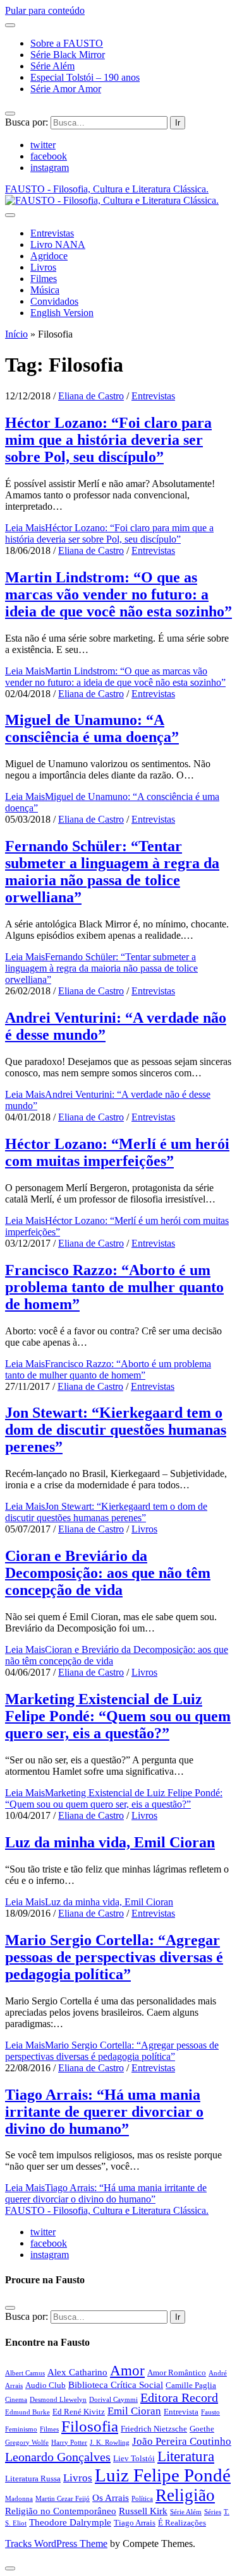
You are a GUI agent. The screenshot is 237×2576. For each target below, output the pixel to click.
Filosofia (90, 2426)
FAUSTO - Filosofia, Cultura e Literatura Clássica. (107, 2210)
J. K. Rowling (110, 2443)
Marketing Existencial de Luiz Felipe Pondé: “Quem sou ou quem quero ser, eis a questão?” (118, 1716)
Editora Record (179, 2397)
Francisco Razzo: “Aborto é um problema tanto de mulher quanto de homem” (114, 1287)
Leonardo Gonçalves (58, 2457)
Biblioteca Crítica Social (116, 2385)
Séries (213, 2512)
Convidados (54, 301)
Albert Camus (25, 2373)
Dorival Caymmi (113, 2400)
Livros (43, 267)
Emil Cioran (134, 2411)
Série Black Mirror (68, 55)
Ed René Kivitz (79, 2412)
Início (16, 334)
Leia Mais (109, 533)
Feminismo (21, 2429)
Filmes (44, 279)
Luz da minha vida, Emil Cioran (110, 1842)
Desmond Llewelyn (58, 2400)
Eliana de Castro (91, 396)
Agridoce (49, 256)
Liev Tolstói (134, 2458)
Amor (127, 2370)
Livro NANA (58, 244)
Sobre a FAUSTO (67, 43)
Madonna (19, 2499)
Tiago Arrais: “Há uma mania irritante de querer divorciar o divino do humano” (104, 2112)
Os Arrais (111, 2497)
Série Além (52, 66)
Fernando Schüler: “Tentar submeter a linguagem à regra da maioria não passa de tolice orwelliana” (112, 872)
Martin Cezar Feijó (63, 2499)
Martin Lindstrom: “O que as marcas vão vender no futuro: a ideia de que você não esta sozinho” (118, 594)
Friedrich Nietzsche (154, 2429)
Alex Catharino (77, 2372)
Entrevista (181, 2412)
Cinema (16, 2400)
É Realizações (182, 2523)
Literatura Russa (33, 2479)
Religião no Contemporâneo (61, 2511)
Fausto (210, 2412)
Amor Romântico (177, 2373)
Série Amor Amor (66, 89)
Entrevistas (52, 233)
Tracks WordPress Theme (56, 2544)
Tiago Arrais (135, 2523)
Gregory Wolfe (27, 2443)
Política (142, 2499)
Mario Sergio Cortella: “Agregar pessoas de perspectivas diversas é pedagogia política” (114, 1957)
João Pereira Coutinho (182, 2441)
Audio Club (46, 2385)
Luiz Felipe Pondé (163, 2475)
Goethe (202, 2429)
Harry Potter (69, 2443)
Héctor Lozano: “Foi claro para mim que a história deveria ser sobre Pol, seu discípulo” (108, 440)
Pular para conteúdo (45, 10)
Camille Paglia (191, 2385)
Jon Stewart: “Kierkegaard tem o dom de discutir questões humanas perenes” (116, 1430)
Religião (185, 2495)
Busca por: (27, 122)
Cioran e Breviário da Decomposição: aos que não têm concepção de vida (108, 1573)
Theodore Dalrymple (70, 2522)
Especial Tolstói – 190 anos (85, 77)
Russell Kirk (143, 2511)
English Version (62, 313)
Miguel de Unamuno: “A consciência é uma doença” (92, 728)
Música (45, 290)
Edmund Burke (27, 2412)
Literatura (186, 2456)
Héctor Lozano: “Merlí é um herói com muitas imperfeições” (117, 1152)
